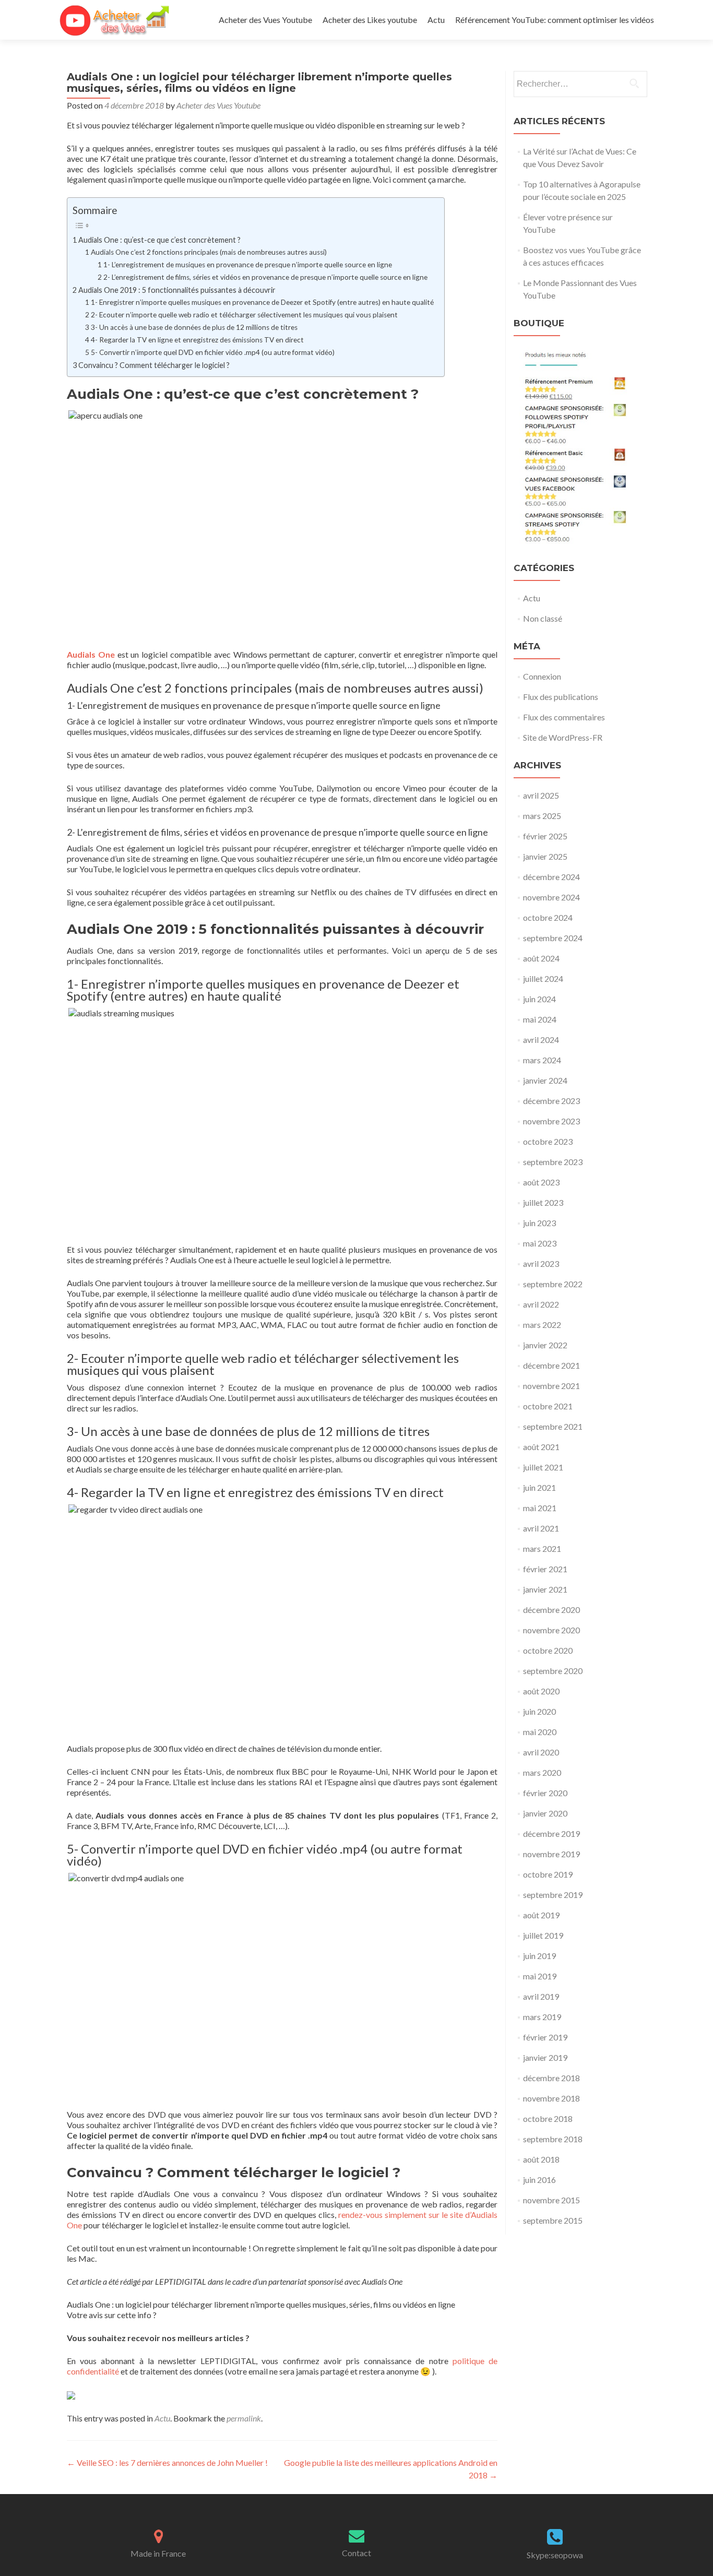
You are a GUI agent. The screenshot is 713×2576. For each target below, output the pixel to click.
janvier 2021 (545, 1589)
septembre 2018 (553, 2139)
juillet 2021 (543, 1467)
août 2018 (541, 2159)
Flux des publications (561, 697)
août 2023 (541, 1182)
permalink (244, 2418)
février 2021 (545, 1569)
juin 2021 (539, 1487)
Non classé (543, 618)
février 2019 (545, 2037)
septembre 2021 (553, 1426)
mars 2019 (542, 2017)
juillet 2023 (543, 1202)
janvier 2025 (545, 856)
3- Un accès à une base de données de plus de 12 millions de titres (194, 327)
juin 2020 (539, 1711)
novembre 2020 (551, 1630)
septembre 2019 (553, 1895)
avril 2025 (541, 795)
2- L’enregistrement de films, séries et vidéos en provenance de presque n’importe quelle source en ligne (265, 277)
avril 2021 (541, 1528)
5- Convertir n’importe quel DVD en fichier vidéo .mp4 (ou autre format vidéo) (213, 352)
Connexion (542, 676)
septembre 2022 (553, 1284)
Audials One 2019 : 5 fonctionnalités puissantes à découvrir (177, 290)
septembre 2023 (553, 1162)
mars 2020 (542, 1772)
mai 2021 (540, 1508)
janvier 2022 (545, 1345)
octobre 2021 (548, 1406)
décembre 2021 (551, 1365)
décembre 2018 (551, 2078)
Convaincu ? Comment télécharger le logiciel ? (154, 365)
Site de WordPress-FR (563, 737)
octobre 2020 (548, 1650)
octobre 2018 (548, 2118)
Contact (356, 2553)
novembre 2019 (551, 1854)
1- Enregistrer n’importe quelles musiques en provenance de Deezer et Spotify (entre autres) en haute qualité (262, 302)
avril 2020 (541, 1752)
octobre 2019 (548, 1874)
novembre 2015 (551, 2200)
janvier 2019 (545, 2057)
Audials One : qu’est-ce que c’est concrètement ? (159, 240)
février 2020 (545, 1793)
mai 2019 (540, 1976)
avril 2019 (541, 1996)
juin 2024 (539, 999)
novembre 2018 (551, 2098)
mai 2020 (540, 1732)
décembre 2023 (551, 1101)
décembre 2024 (551, 877)
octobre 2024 (548, 917)
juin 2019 (539, 1956)
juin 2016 (539, 2180)
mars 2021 (542, 1548)
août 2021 (541, 1447)
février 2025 (545, 836)
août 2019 (541, 1915)
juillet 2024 (543, 978)
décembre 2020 (551, 1610)
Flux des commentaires (564, 717)
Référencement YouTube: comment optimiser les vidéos (555, 20)
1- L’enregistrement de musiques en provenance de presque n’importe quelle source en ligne (248, 265)
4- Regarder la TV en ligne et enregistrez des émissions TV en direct (197, 340)
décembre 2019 (551, 1833)
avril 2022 (541, 1304)
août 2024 (541, 958)
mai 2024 (540, 1019)
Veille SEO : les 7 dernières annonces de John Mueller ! (167, 2462)
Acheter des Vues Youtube (265, 20)
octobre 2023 (548, 1141)
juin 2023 (539, 1223)
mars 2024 (542, 1060)
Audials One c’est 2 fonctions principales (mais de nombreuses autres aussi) (209, 252)
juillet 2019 (543, 1935)
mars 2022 (542, 1325)
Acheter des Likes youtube (370, 20)
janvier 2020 (545, 1813)
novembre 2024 (551, 897)
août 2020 (541, 1691)
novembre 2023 (551, 1121)
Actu (436, 20)
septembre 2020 (553, 1671)
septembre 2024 (553, 938)
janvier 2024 (545, 1080)
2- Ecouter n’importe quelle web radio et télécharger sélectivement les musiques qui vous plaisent (244, 315)
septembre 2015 (553, 2220)
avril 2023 (541, 1263)
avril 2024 (541, 1040)
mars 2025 (542, 816)
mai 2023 (540, 1243)
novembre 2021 (551, 1386)
